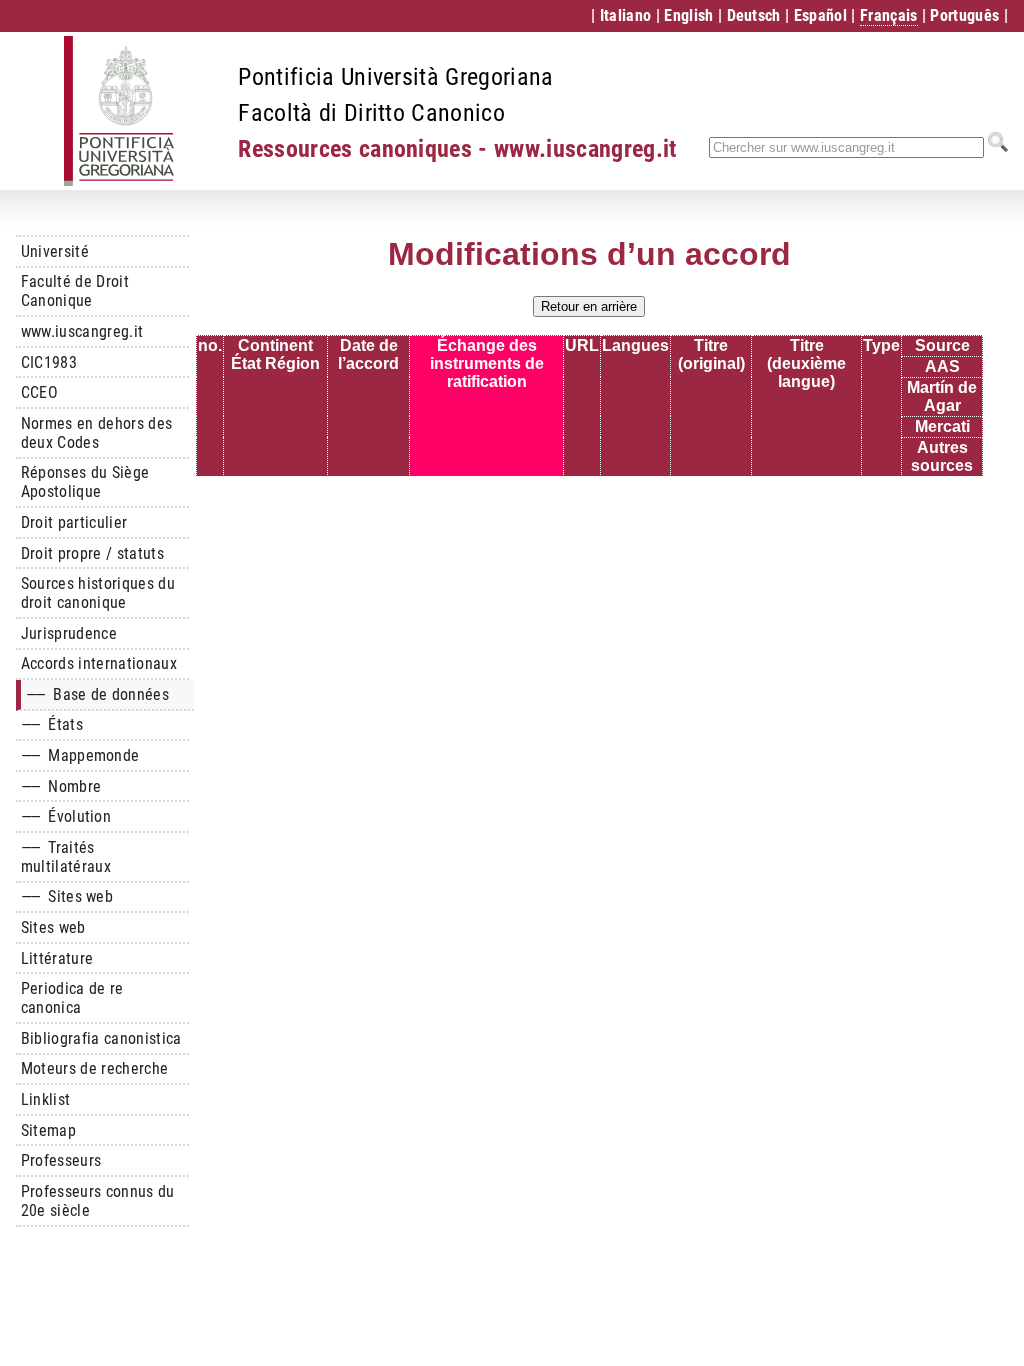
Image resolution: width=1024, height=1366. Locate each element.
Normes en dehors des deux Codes (96, 433)
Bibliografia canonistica (101, 1038)
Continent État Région (275, 354)
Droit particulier (74, 522)
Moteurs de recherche (94, 1068)
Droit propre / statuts (92, 553)
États (52, 724)
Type (881, 345)
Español (820, 15)
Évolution (66, 816)
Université (55, 251)
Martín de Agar (942, 396)
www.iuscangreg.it (82, 331)
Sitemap (48, 1130)
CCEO (39, 392)
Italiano (626, 15)
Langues (635, 345)
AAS (942, 366)
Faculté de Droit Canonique (75, 291)
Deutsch (754, 15)
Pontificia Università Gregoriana (395, 77)
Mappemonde (80, 755)
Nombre (61, 786)
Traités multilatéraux (66, 857)
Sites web (67, 896)
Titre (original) (711, 354)
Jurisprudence (69, 633)
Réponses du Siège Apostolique (85, 482)
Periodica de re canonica (72, 998)
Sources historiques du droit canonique (98, 593)
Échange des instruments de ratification (487, 363)
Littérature (57, 958)
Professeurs (61, 1160)
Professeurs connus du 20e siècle (98, 1201)
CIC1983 (49, 362)
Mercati (942, 426)
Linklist (46, 1099)
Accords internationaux (99, 663)
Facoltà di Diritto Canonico (371, 113)
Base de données (97, 694)
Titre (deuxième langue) (806, 363)
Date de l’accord (368, 354)
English (688, 15)
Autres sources (942, 456)
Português (964, 15)
